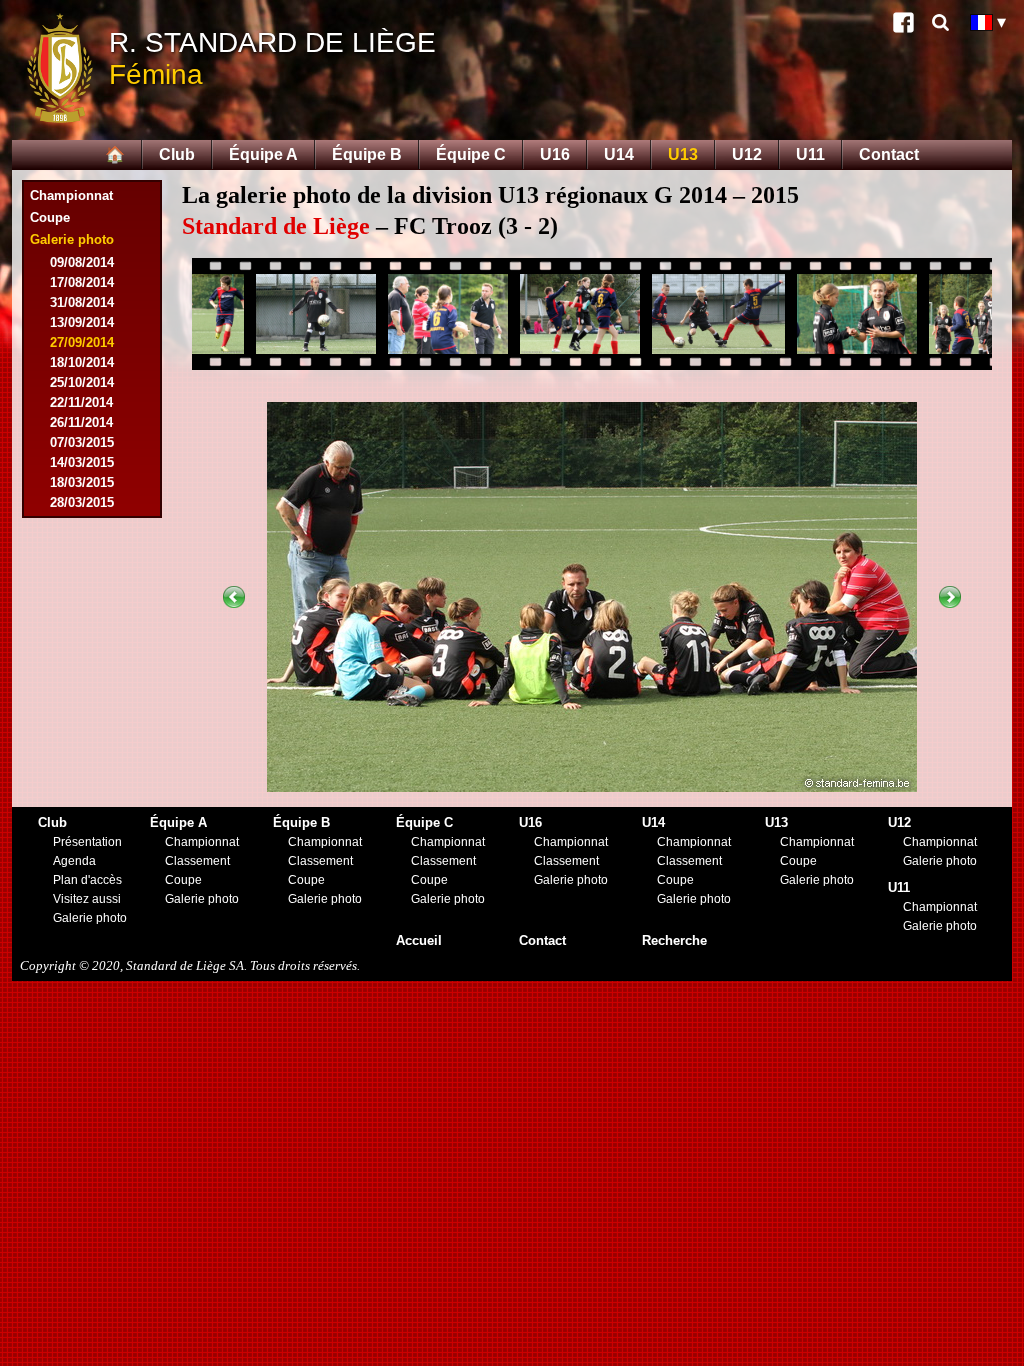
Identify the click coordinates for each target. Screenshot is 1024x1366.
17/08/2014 (82, 282)
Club (177, 154)
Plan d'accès (87, 880)
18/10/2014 (82, 362)
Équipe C (471, 154)
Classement (197, 861)
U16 (555, 154)
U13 (683, 154)
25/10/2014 (82, 382)
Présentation (87, 842)
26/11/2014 (81, 422)
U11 (810, 154)
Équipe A (263, 154)
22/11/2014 (81, 402)
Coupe (50, 217)
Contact (889, 154)
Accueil (419, 940)
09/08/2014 (82, 262)
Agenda (74, 861)
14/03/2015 (82, 462)
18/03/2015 (82, 482)
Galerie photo (90, 918)
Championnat (71, 195)
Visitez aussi (87, 899)
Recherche (674, 940)
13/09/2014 (82, 322)
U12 (747, 154)
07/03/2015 (82, 442)
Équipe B (367, 154)
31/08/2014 (82, 302)
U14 (619, 154)
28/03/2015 (82, 502)
